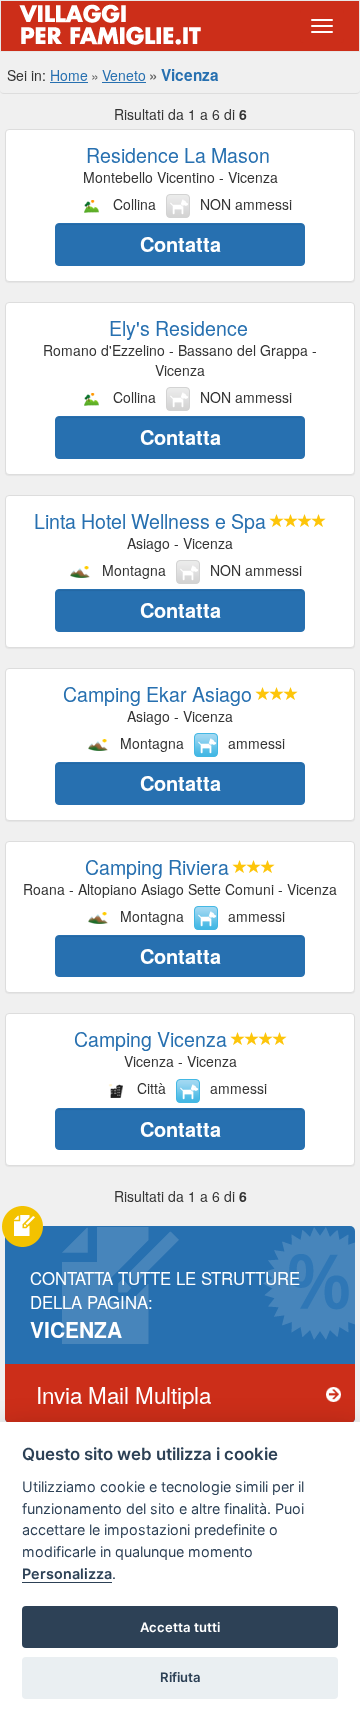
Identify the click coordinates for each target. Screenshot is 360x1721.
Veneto (124, 75)
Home (69, 75)
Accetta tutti (180, 1627)
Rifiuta (180, 1677)
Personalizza (67, 1573)
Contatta (180, 243)
